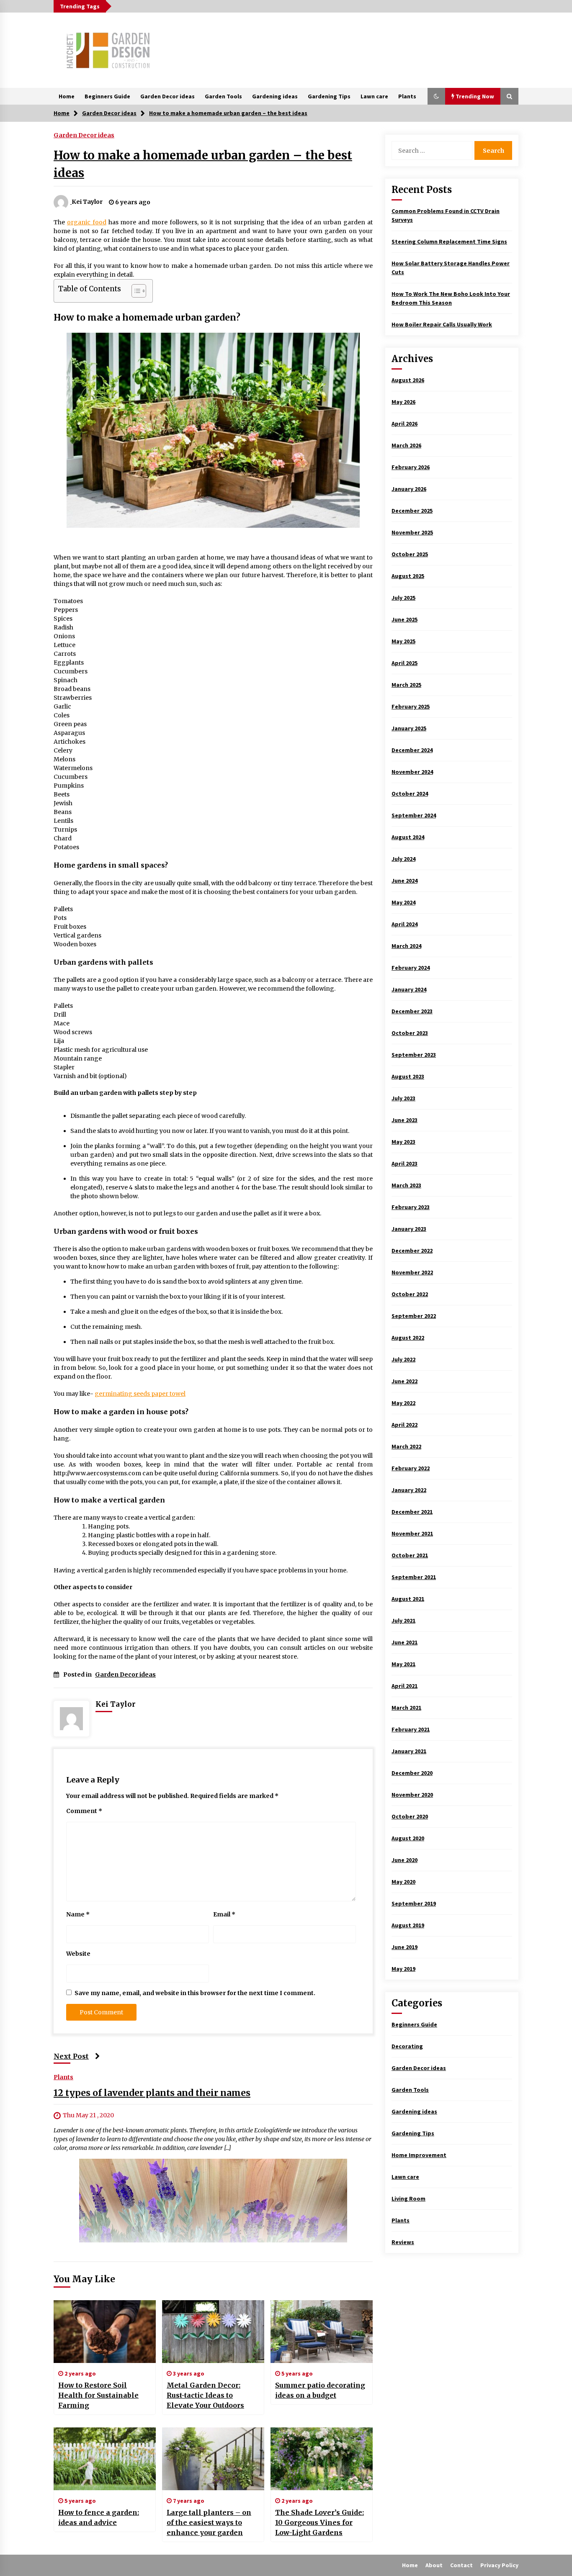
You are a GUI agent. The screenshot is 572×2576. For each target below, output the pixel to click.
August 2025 (408, 576)
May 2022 (403, 1403)
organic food (87, 222)
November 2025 (412, 532)
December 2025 (412, 511)
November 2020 (412, 1795)
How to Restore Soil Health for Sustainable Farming (98, 2395)
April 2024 (405, 924)
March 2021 (406, 1708)
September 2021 (414, 1577)
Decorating (407, 2046)
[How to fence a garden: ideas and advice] (105, 2459)
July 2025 (403, 598)
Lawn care (374, 96)
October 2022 (410, 1294)
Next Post (71, 2056)
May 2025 (403, 641)
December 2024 (412, 750)
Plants (407, 96)
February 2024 (411, 968)
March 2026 (406, 445)
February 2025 (411, 706)
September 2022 (414, 1316)
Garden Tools (223, 96)
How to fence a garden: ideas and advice (99, 2517)
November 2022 (412, 1272)
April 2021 (405, 1686)
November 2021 (412, 1533)
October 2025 (410, 554)
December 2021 (412, 1512)
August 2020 (408, 1838)
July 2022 (403, 1359)
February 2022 (411, 1468)
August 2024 (408, 837)
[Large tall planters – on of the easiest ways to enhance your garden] (213, 2459)
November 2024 (412, 772)
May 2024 (403, 902)
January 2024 (409, 989)
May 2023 (403, 1142)
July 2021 (403, 1621)
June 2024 (405, 881)
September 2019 (414, 1903)
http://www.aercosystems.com (97, 1473)
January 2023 (409, 1229)
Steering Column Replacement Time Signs (449, 241)
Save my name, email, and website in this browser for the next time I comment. (195, 1993)
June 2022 (405, 1381)
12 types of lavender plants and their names (152, 2093)
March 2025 (406, 685)
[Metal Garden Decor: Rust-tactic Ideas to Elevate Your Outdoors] (213, 2332)
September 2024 (414, 815)
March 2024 (406, 946)
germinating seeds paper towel (140, 1394)
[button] (436, 96)
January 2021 (409, 1751)
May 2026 (403, 402)
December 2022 (412, 1251)
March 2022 (406, 1446)
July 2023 (403, 1098)
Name (78, 1914)
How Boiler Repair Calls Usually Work (442, 324)
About (434, 2565)
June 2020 (405, 1860)
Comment (84, 1811)
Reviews (403, 2242)
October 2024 (410, 794)
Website (78, 1954)
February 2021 (411, 1729)
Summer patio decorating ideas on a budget (320, 2390)
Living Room (408, 2198)
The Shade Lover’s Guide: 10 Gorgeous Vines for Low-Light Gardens (319, 2522)
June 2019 (405, 1947)
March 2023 (406, 1185)
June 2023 (405, 1120)
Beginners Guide (107, 96)
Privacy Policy (499, 2565)
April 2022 (405, 1425)
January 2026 (409, 489)
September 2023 (414, 1055)
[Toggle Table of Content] (135, 291)
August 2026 (408, 380)
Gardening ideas (275, 96)
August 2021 (408, 1599)
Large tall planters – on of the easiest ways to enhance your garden (209, 2522)
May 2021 (403, 1664)
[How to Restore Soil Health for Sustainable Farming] (105, 2332)
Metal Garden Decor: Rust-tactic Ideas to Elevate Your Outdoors (205, 2395)
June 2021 (405, 1642)
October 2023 (410, 1033)
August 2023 (408, 1076)
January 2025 (409, 728)
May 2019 (403, 1969)
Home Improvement (419, 2155)
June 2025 (405, 619)
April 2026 (405, 424)
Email (224, 1914)
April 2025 (405, 663)
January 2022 (409, 1490)
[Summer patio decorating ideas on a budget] (322, 2332)
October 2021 (410, 1555)
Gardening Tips (329, 96)
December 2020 (412, 1773)
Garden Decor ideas (167, 96)
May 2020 (403, 1882)
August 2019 (408, 1925)
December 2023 (412, 1011)
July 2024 (403, 859)
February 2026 (411, 467)
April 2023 (405, 1163)
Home (67, 96)
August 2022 (408, 1338)
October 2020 (410, 1816)
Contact (461, 2565)
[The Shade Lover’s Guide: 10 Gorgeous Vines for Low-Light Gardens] (322, 2459)
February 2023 (411, 1207)
